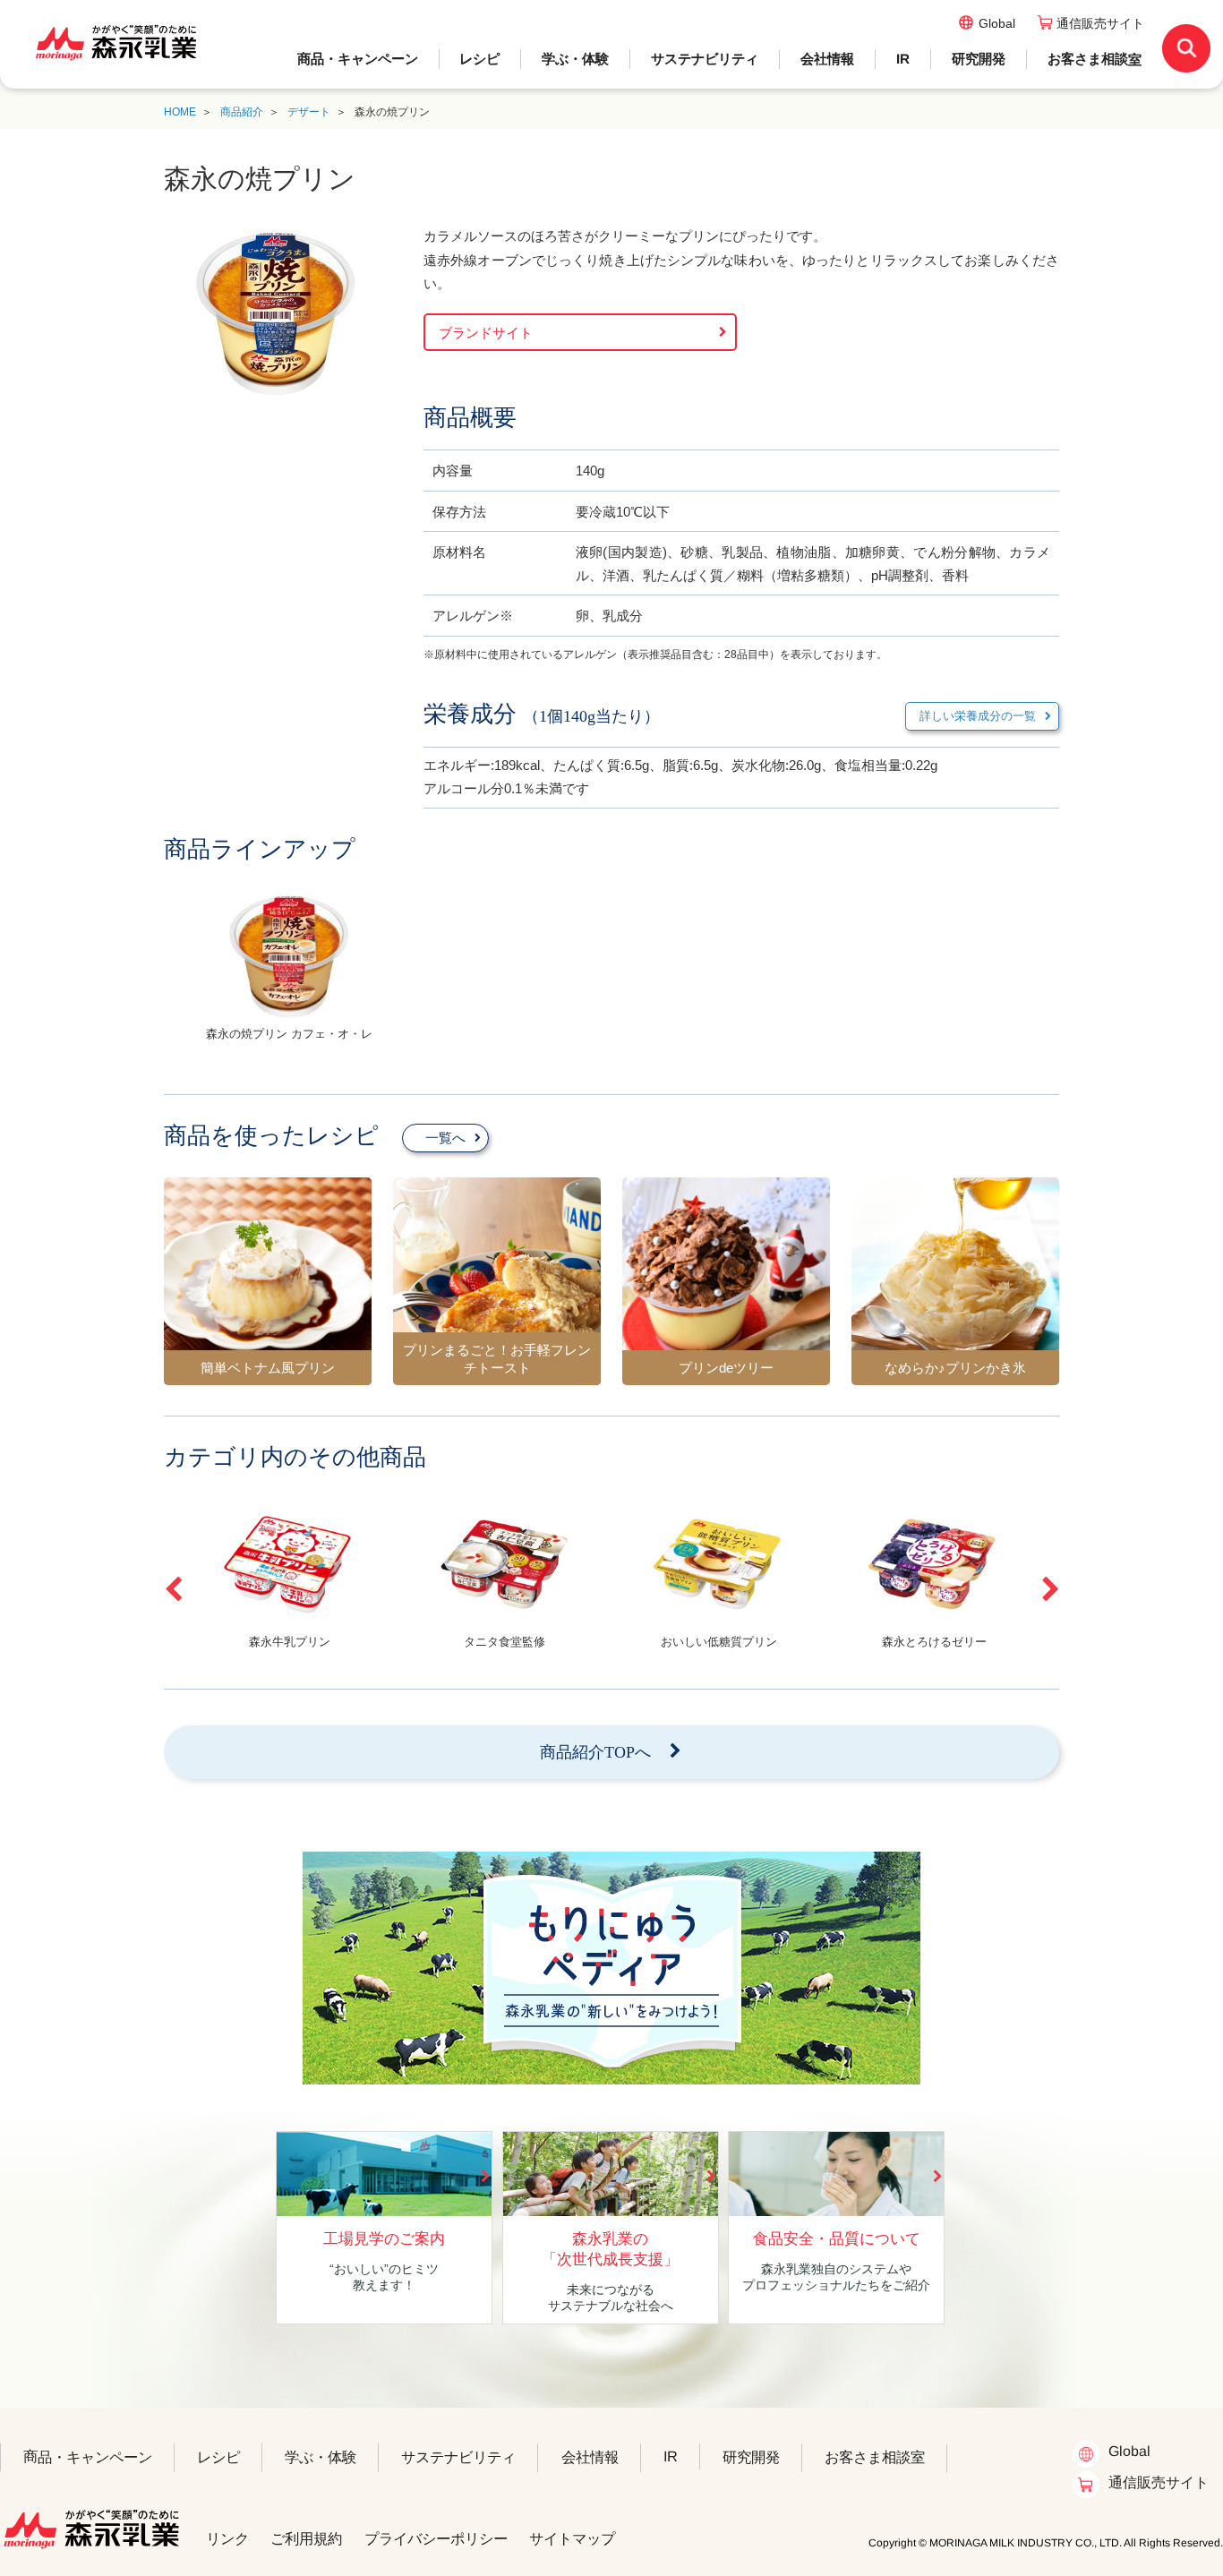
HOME (180, 112)
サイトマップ (572, 2538)
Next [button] (1050, 1589)
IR (903, 59)
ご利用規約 (306, 2538)
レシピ (479, 59)
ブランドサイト (486, 333)
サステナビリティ (705, 59)
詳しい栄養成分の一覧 (978, 716)
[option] (289, 974)
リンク (227, 2538)
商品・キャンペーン (358, 59)
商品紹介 (242, 112)
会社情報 (827, 59)
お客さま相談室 (1095, 59)
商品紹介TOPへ (595, 1752)
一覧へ (445, 1138)
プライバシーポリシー (436, 2538)
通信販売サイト (1100, 23)
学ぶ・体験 (575, 59)
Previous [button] (173, 1589)
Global (997, 23)
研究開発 (979, 59)
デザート (309, 112)
